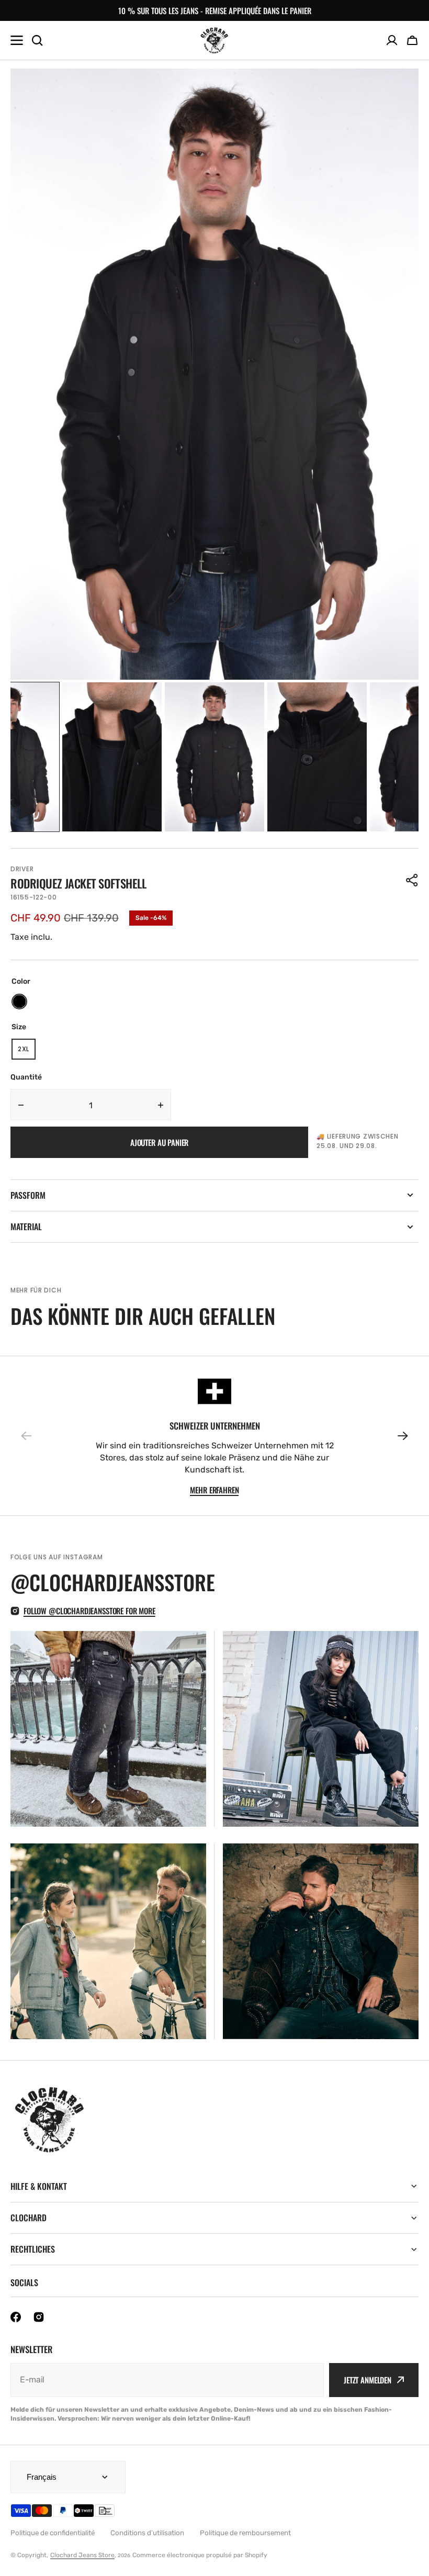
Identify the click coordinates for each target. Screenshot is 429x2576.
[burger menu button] (17, 40)
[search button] (37, 40)
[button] (412, 40)
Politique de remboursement (245, 2533)
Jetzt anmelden (368, 2380)
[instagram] (39, 2317)
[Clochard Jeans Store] (214, 40)
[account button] (392, 40)
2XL (27, 1052)
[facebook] (16, 2317)
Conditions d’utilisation (147, 2533)
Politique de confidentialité (53, 2533)
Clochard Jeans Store (82, 2555)
